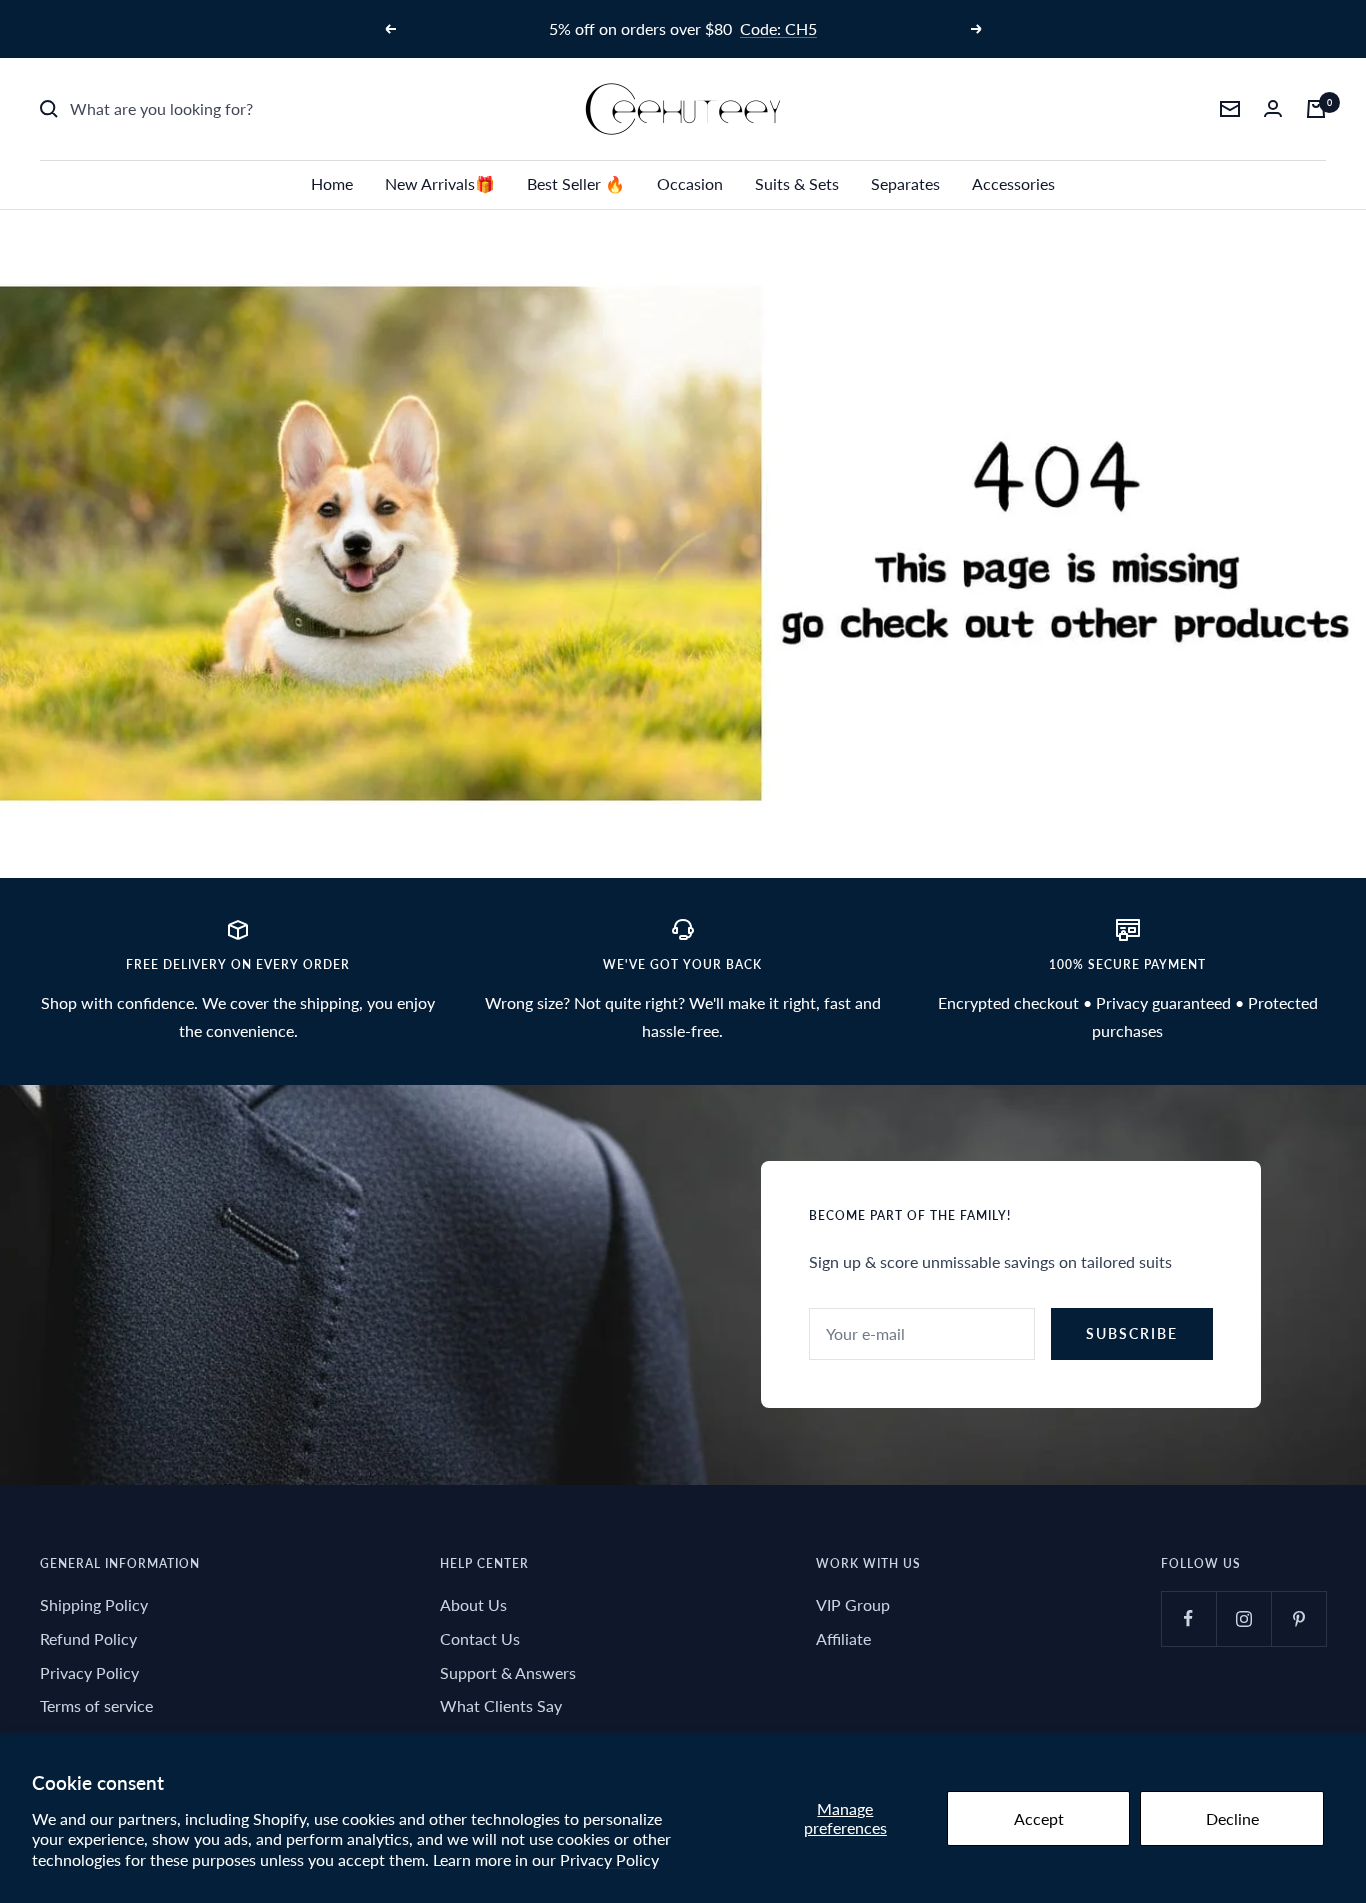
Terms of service (96, 1705)
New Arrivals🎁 (440, 183)
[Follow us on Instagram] (1243, 1618)
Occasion (690, 183)
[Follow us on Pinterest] (1298, 1618)
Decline (1232, 1818)
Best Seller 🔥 (576, 183)
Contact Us (480, 1638)
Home (332, 183)
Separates (905, 183)
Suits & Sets (797, 183)
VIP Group (853, 1604)
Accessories (1013, 183)
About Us (473, 1604)
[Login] (1273, 108)
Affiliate (843, 1638)
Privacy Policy (609, 1859)
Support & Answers (508, 1672)
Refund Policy (88, 1638)
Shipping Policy (94, 1604)
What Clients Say (501, 1705)
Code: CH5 (778, 28)
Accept (1039, 1818)
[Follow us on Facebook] (1188, 1618)
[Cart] (1316, 109)
